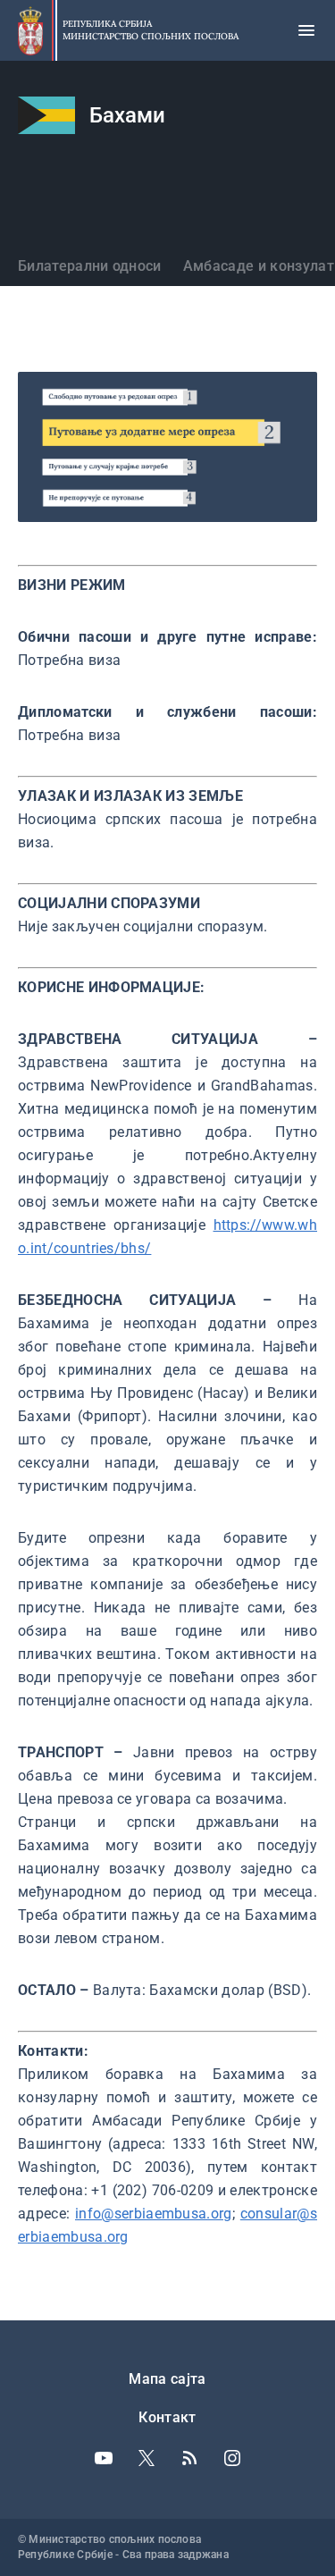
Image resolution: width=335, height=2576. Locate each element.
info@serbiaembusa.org (154, 2214)
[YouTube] (104, 2458)
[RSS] (189, 2458)
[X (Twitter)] (147, 2458)
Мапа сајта (167, 2379)
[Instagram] (232, 2458)
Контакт (167, 2417)
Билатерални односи (90, 266)
